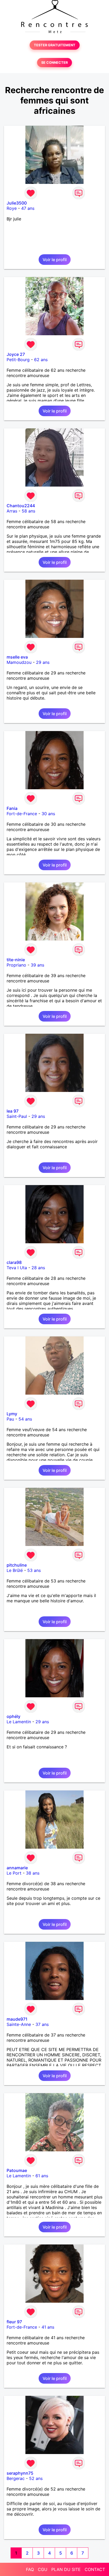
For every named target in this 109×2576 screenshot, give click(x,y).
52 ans (36, 2478)
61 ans (42, 2176)
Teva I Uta (17, 1268)
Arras (12, 511)
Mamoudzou (19, 662)
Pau (10, 1419)
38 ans (33, 1873)
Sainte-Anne (19, 2024)
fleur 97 (14, 2322)
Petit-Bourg (18, 360)
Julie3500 (17, 203)
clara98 (14, 1262)
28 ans (38, 1268)
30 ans (48, 814)
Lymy (12, 1414)
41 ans (48, 2327)
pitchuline (17, 1565)
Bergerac (16, 2478)
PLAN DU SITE (66, 2569)
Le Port (14, 1873)
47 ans (28, 208)
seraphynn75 (20, 2473)
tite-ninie (16, 960)
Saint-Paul (17, 1116)
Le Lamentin (19, 1722)
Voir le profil (55, 260)
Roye (12, 208)
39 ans (37, 965)
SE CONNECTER (54, 63)
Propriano (16, 965)
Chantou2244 (21, 506)
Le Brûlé (15, 1570)
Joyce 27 (16, 354)
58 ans (28, 511)
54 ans (25, 1419)
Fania (12, 808)
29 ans (43, 662)
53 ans (34, 1570)
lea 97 (13, 1111)
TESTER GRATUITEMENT (55, 45)
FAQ (30, 2569)
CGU (43, 2569)
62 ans (41, 360)
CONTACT (95, 2569)
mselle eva (17, 657)
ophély (13, 1716)
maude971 (17, 2019)
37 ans (42, 2024)
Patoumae (17, 2170)
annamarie (17, 1868)
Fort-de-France (22, 814)
